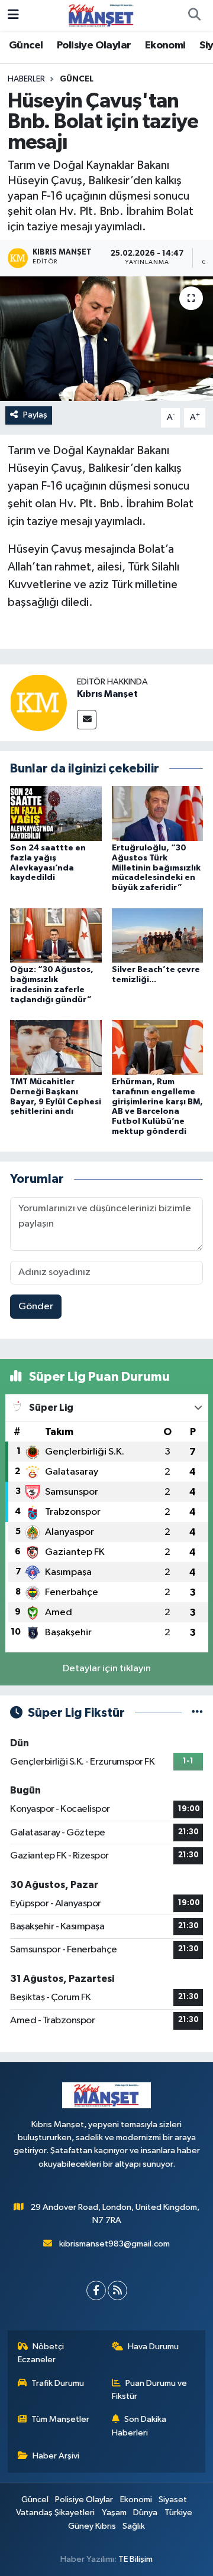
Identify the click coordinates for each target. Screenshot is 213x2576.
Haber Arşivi (56, 2456)
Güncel (26, 45)
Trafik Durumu (58, 2383)
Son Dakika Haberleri (139, 2426)
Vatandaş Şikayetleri (55, 2513)
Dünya (145, 2513)
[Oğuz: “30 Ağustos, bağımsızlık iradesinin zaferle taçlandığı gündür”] (56, 935)
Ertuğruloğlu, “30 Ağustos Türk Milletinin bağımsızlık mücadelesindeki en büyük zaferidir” (156, 868)
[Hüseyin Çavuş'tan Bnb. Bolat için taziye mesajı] (106, 339)
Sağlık (134, 2526)
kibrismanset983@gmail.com (114, 2244)
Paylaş (35, 415)
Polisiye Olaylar (94, 45)
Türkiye (178, 2513)
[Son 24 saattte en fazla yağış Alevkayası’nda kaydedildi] (56, 813)
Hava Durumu (153, 2347)
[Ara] (194, 15)
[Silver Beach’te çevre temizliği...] (158, 935)
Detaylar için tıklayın (107, 1669)
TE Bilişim (135, 2559)
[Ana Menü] (13, 15)
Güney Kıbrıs (92, 2526)
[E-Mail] (87, 720)
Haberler (26, 79)
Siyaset (173, 2500)
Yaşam (114, 2513)
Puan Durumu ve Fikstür (150, 2390)
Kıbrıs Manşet (107, 694)
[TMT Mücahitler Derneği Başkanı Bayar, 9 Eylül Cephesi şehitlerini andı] (56, 1047)
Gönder (36, 1307)
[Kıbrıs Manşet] (38, 702)
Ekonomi (165, 45)
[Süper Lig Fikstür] (197, 1713)
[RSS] (117, 2290)
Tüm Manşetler (60, 2419)
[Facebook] (96, 2290)
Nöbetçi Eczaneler (41, 2353)
